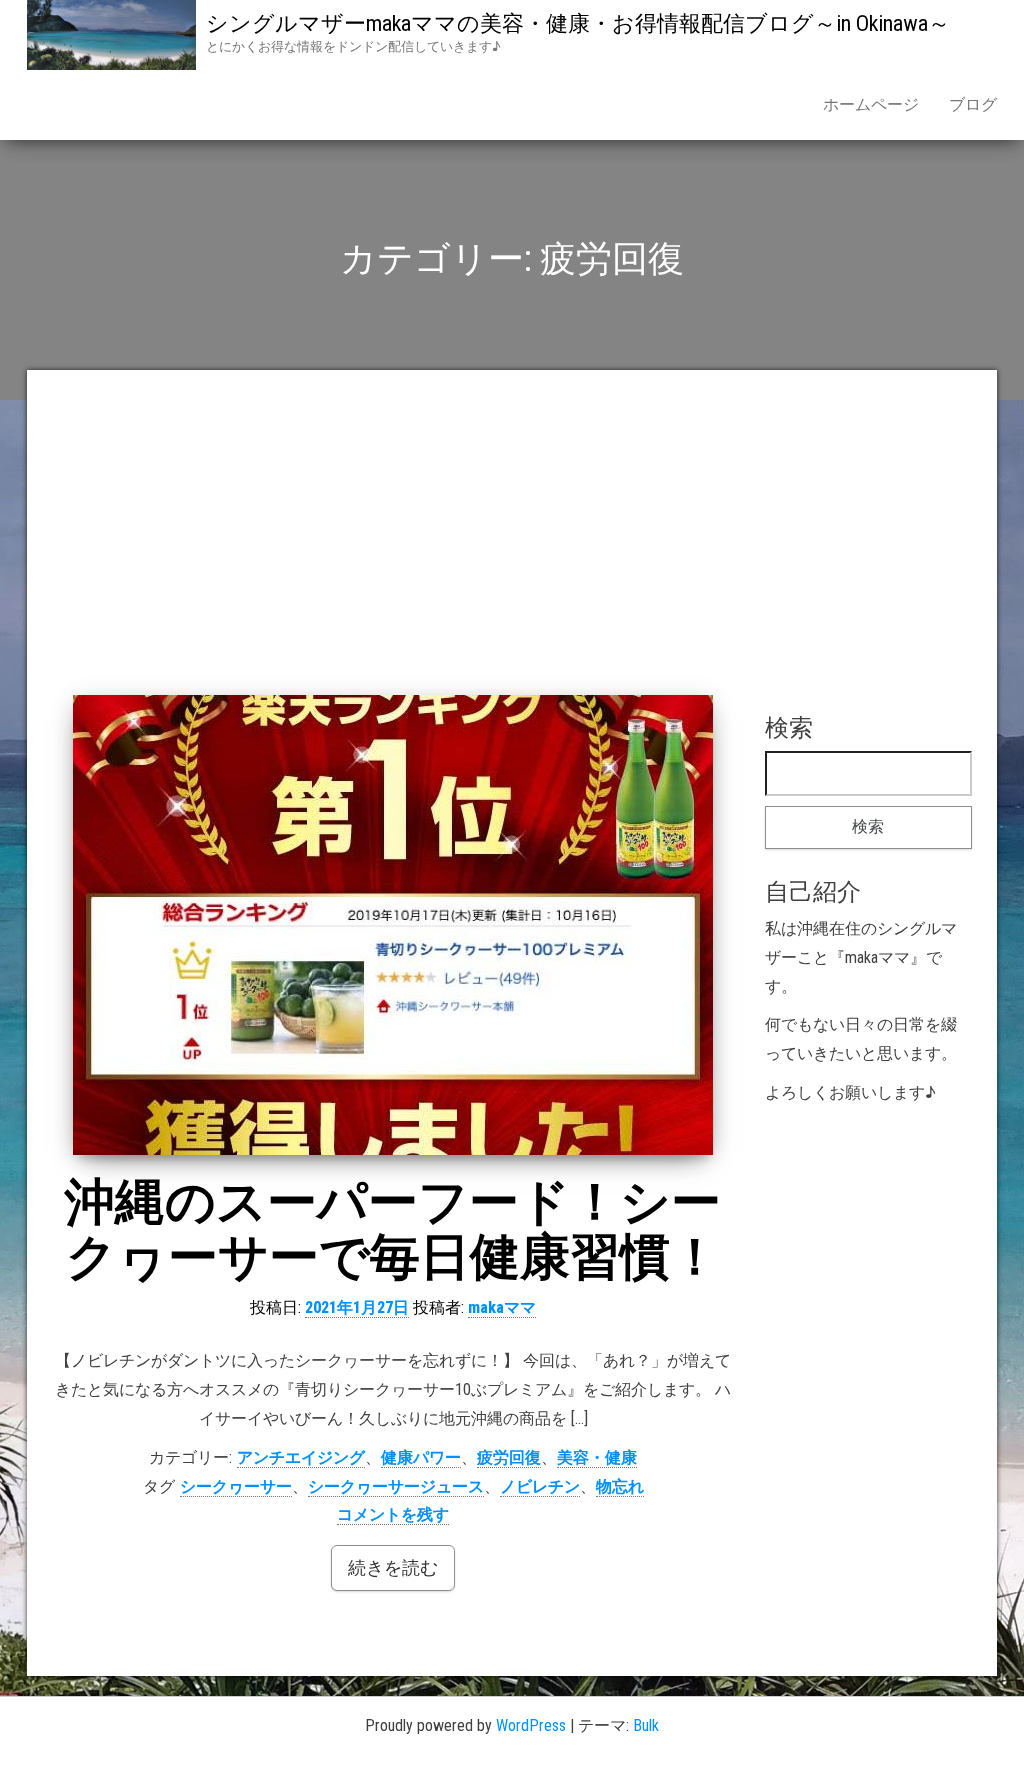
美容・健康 (597, 1457)
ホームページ (871, 104)
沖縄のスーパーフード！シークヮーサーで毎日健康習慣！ (393, 1229)
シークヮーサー (236, 1486)
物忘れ (620, 1486)
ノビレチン (540, 1486)
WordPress (531, 1725)
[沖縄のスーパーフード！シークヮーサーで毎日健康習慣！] (393, 925)
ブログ (973, 104)
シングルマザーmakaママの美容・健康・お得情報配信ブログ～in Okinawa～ (578, 23)
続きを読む (393, 1567)
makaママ (502, 1307)
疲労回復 (509, 1457)
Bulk (646, 1725)
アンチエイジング (301, 1457)
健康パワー (421, 1457)
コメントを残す (393, 1514)
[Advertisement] (512, 545)
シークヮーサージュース (396, 1486)
